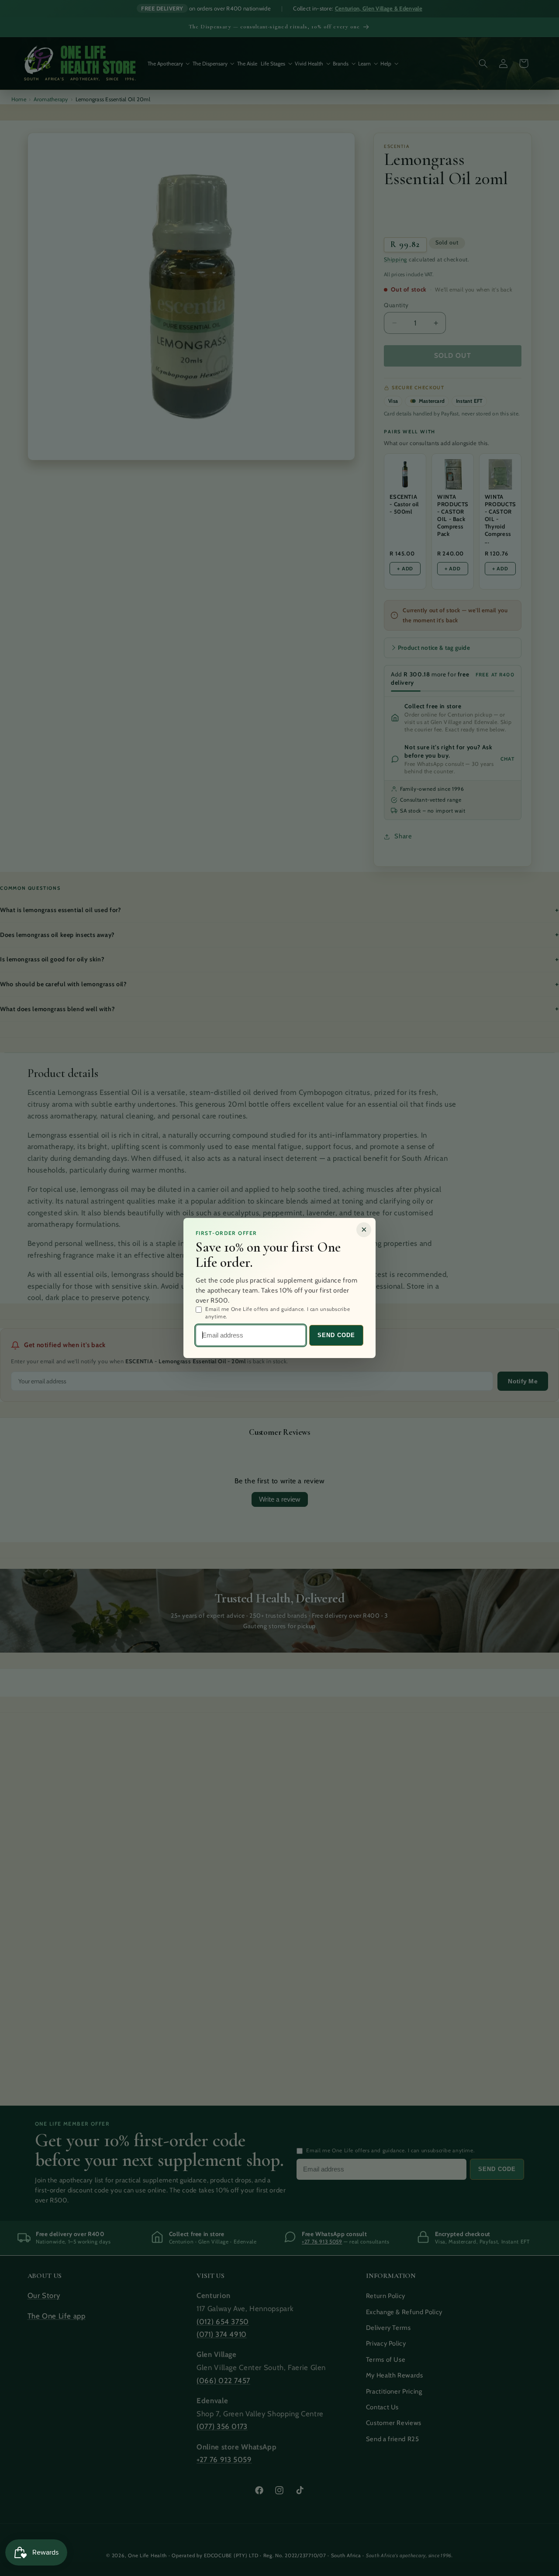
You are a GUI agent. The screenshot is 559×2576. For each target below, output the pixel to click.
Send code (336, 1335)
